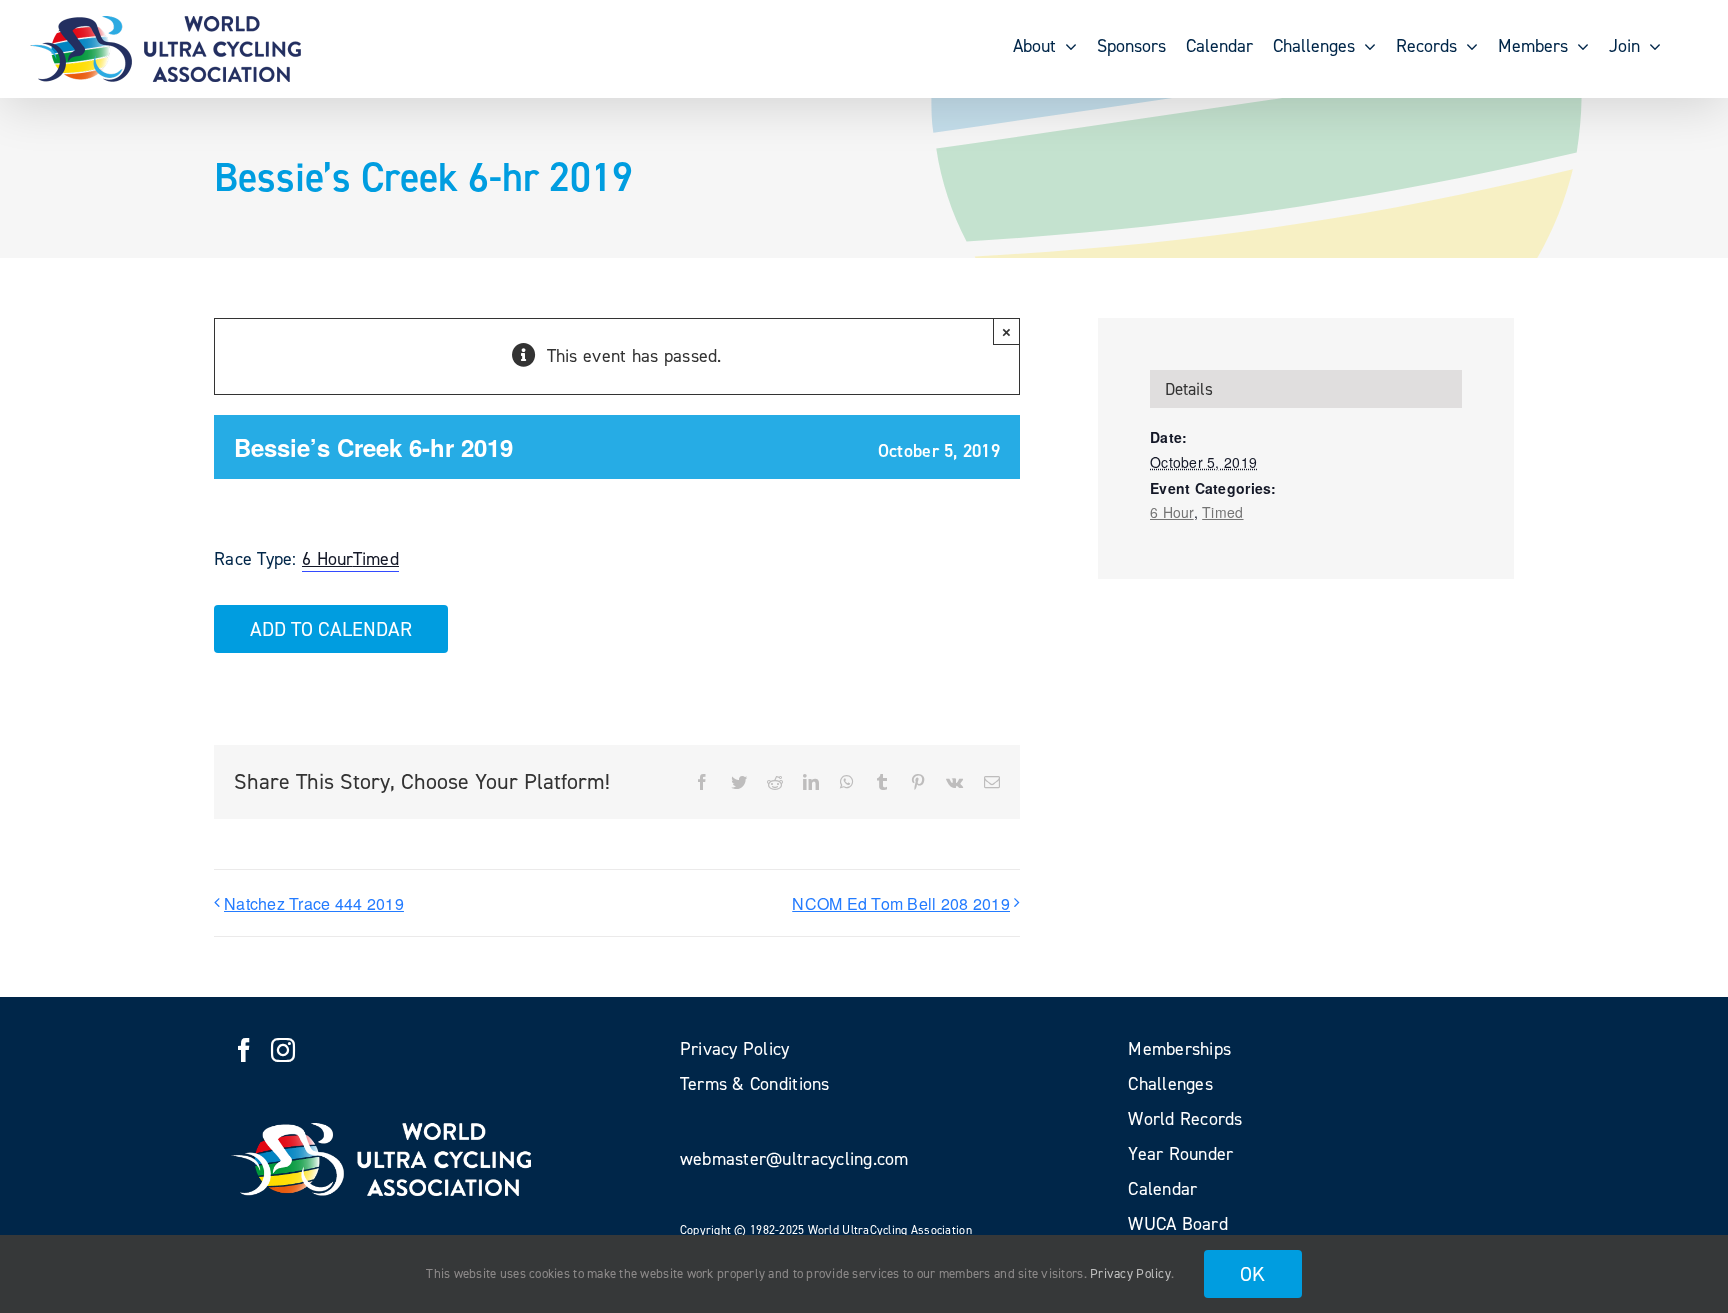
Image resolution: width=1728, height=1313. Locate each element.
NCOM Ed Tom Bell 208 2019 (901, 903)
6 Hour (327, 559)
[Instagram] (283, 1050)
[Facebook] (244, 1050)
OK (1253, 1274)
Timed (376, 559)
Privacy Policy (1130, 1273)
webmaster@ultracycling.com (794, 1159)
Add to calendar (331, 629)
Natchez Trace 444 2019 (314, 903)
